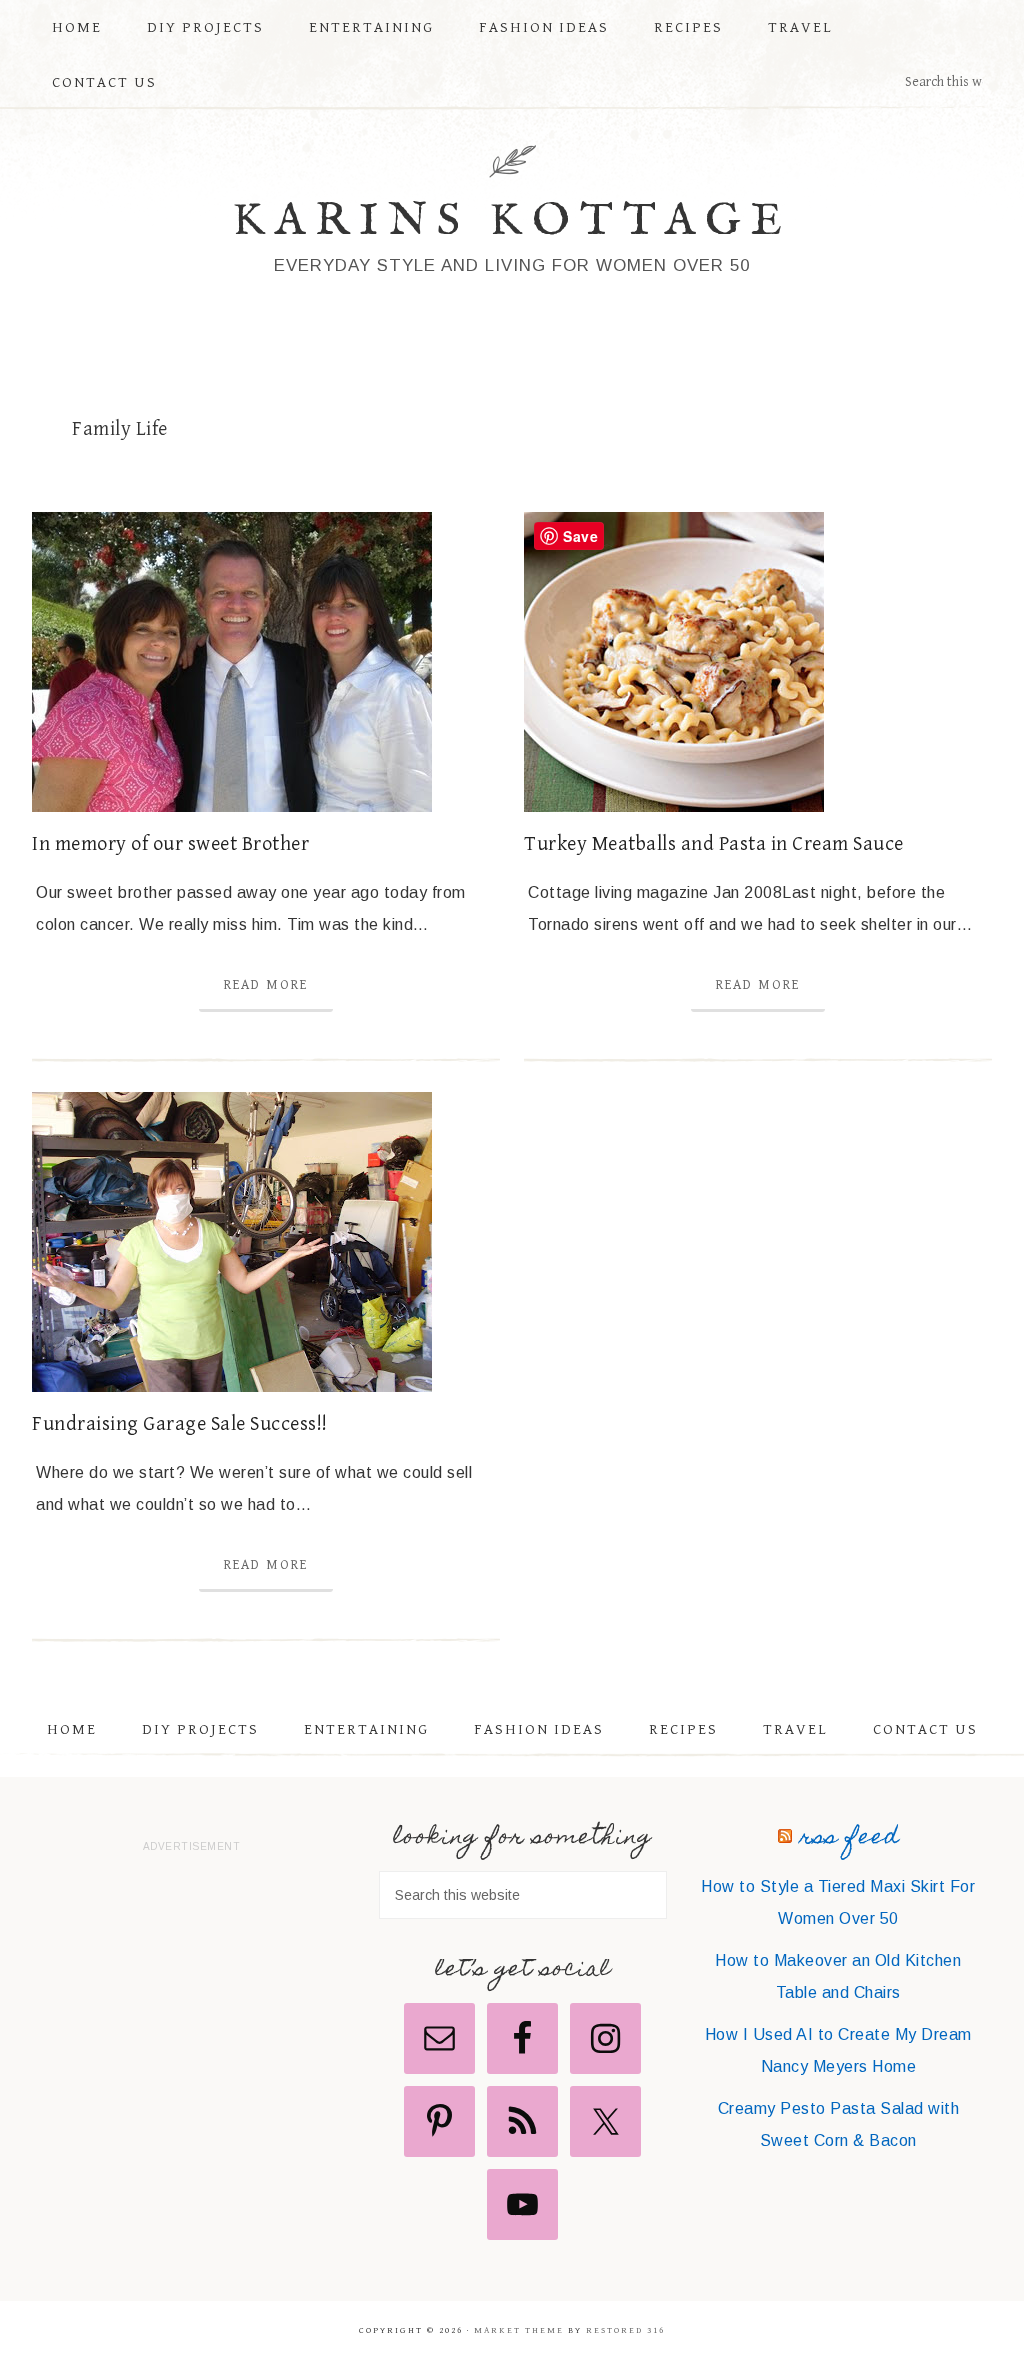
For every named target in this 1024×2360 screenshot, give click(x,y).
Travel (795, 1729)
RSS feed (849, 1838)
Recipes (683, 1729)
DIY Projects (200, 1729)
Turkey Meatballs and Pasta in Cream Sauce (714, 844)
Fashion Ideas (539, 1729)
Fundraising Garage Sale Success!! (180, 1424)
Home (72, 1729)
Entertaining (366, 1729)
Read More (266, 985)
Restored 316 (625, 2330)
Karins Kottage (512, 221)
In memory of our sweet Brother (170, 844)
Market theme (519, 2330)
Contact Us (925, 1729)
